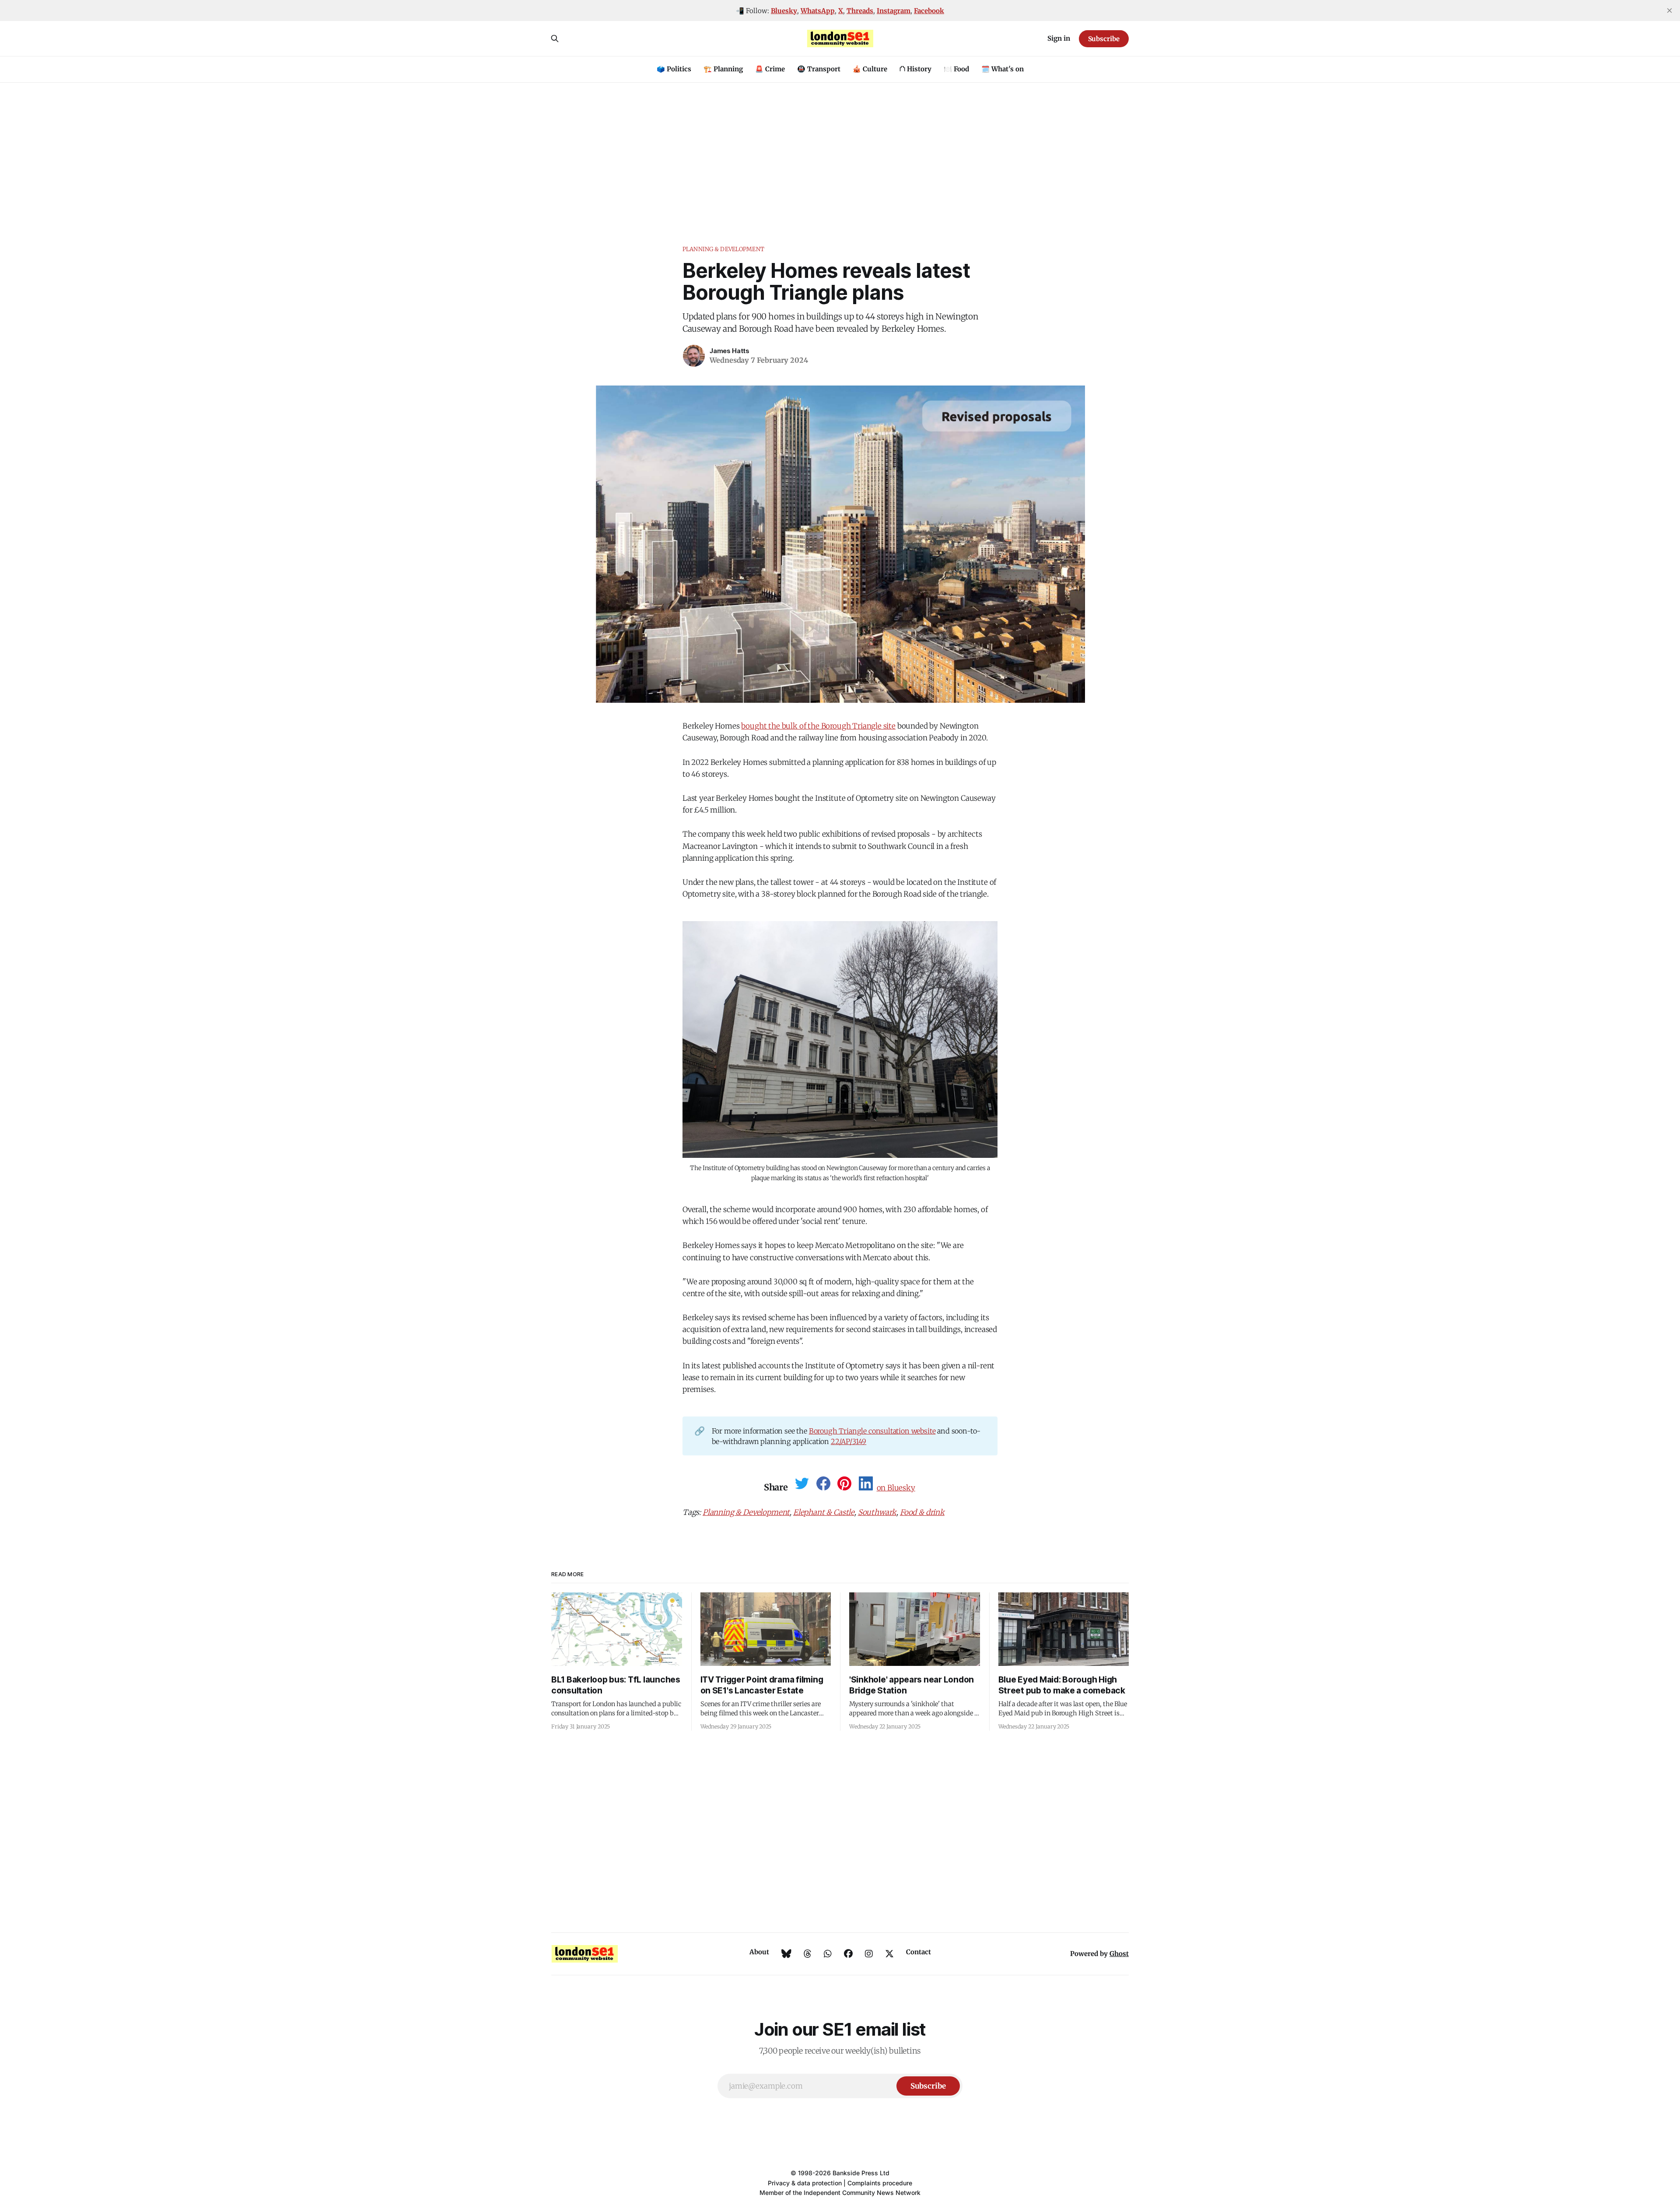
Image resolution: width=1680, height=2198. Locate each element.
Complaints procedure (880, 2183)
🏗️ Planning (723, 69)
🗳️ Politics (674, 69)
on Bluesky (896, 1488)
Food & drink (922, 1512)
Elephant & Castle (824, 1512)
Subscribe (1104, 39)
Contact (919, 1952)
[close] (1669, 11)
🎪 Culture (870, 69)
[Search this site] (555, 39)
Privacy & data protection (805, 2183)
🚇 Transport (819, 69)
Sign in (1059, 38)
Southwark (877, 1512)
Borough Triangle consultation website (872, 1431)
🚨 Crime (770, 69)
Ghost (1119, 1954)
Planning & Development (723, 249)
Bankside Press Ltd (861, 2173)
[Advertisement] (840, 148)
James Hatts (730, 351)
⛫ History (915, 69)
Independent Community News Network (862, 2193)
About (759, 1952)
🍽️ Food (956, 69)
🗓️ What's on (1003, 69)
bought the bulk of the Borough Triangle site (818, 726)
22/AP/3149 (849, 1441)
